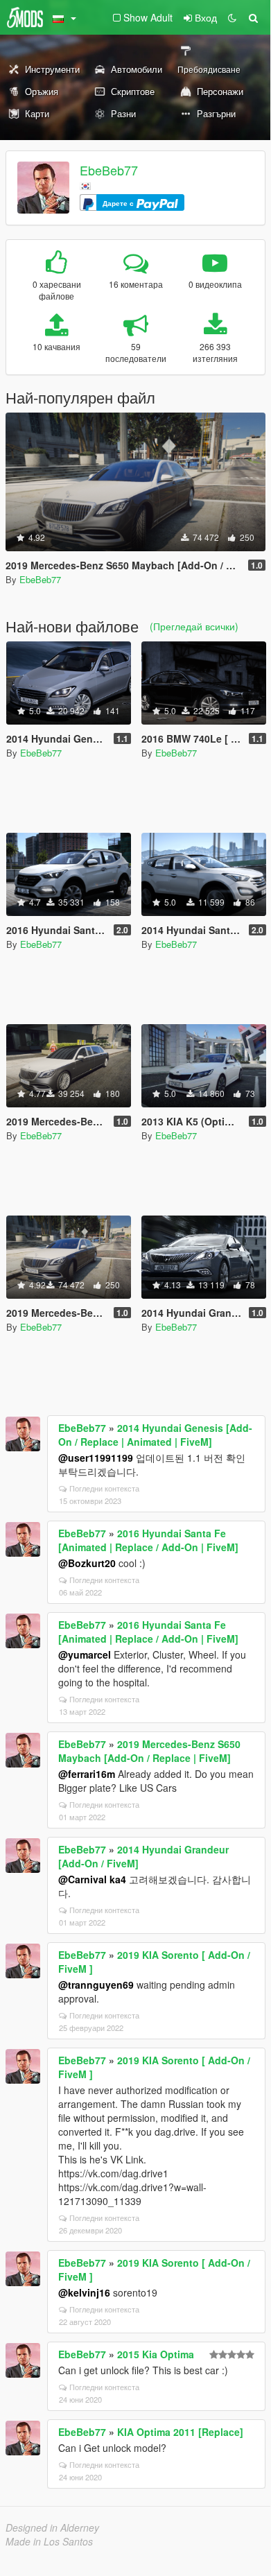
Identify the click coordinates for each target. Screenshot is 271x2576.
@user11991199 (96, 1458)
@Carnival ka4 (92, 1879)
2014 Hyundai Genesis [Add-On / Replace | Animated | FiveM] (155, 1435)
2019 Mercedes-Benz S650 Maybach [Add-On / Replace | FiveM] (149, 1751)
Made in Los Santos (49, 2541)
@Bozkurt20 (87, 1563)
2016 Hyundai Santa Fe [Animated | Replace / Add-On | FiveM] (148, 1540)
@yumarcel (85, 1654)
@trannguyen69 (96, 1985)
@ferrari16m (87, 1774)
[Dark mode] (232, 17)
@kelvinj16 (84, 2292)
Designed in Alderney (52, 2527)
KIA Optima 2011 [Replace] (180, 2432)
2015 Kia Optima (156, 2354)
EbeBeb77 (109, 170)
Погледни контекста (104, 1488)
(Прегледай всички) (194, 626)
